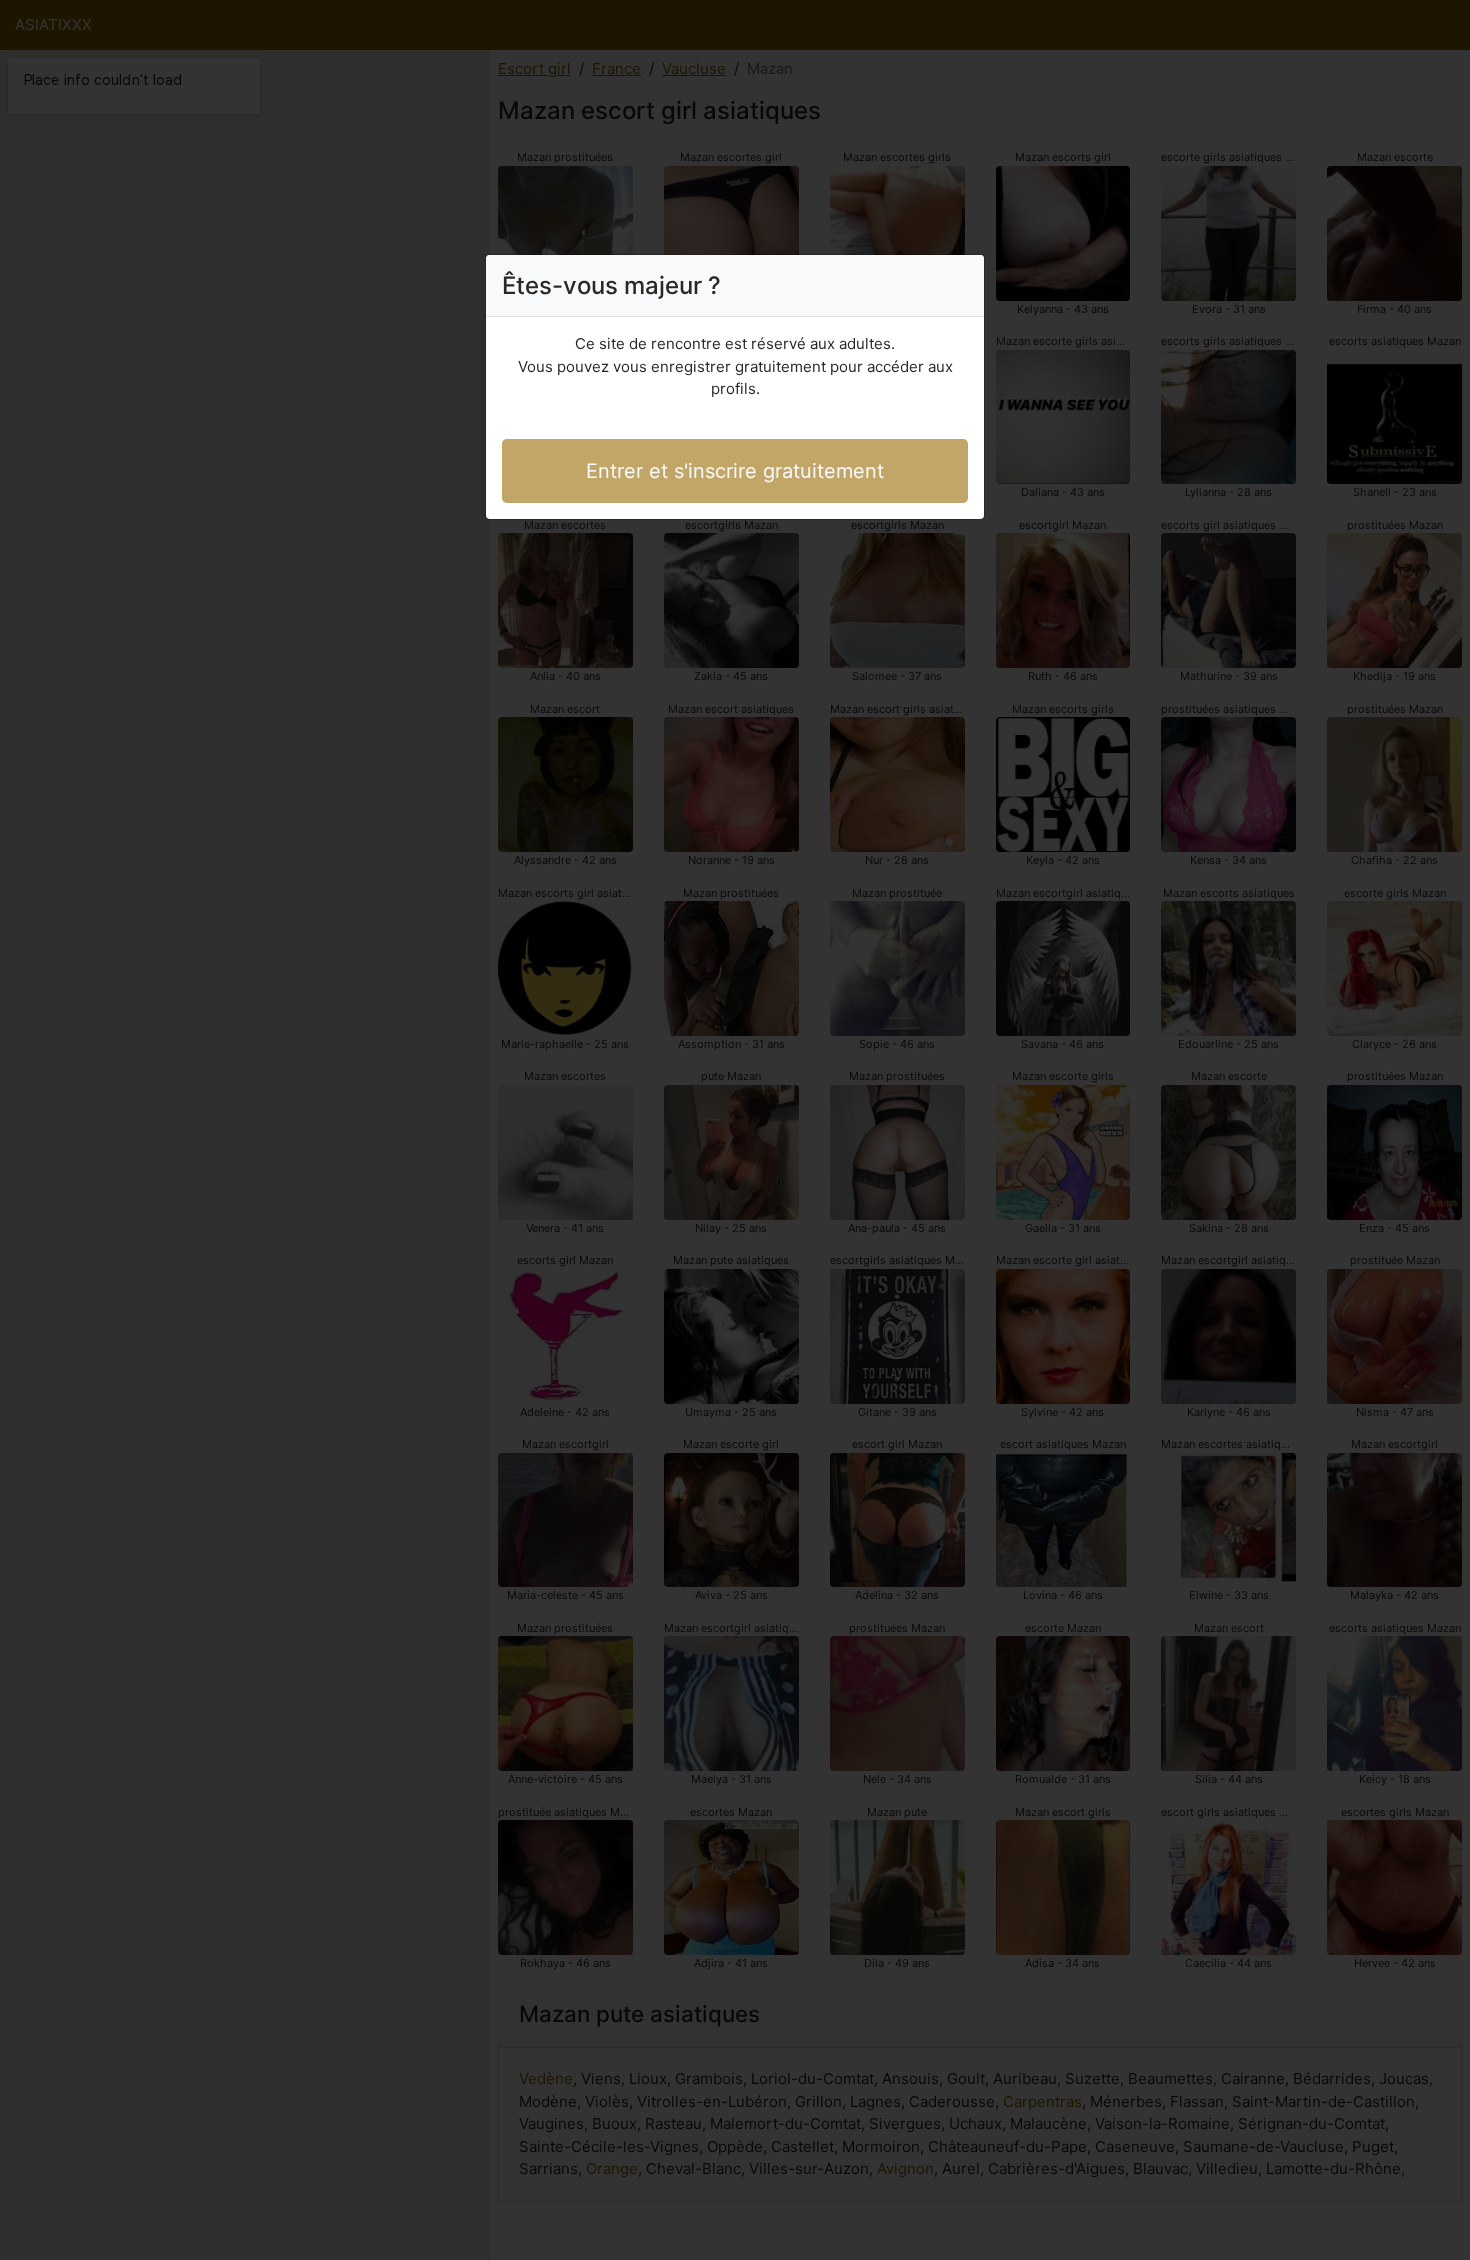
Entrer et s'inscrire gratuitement (735, 471)
